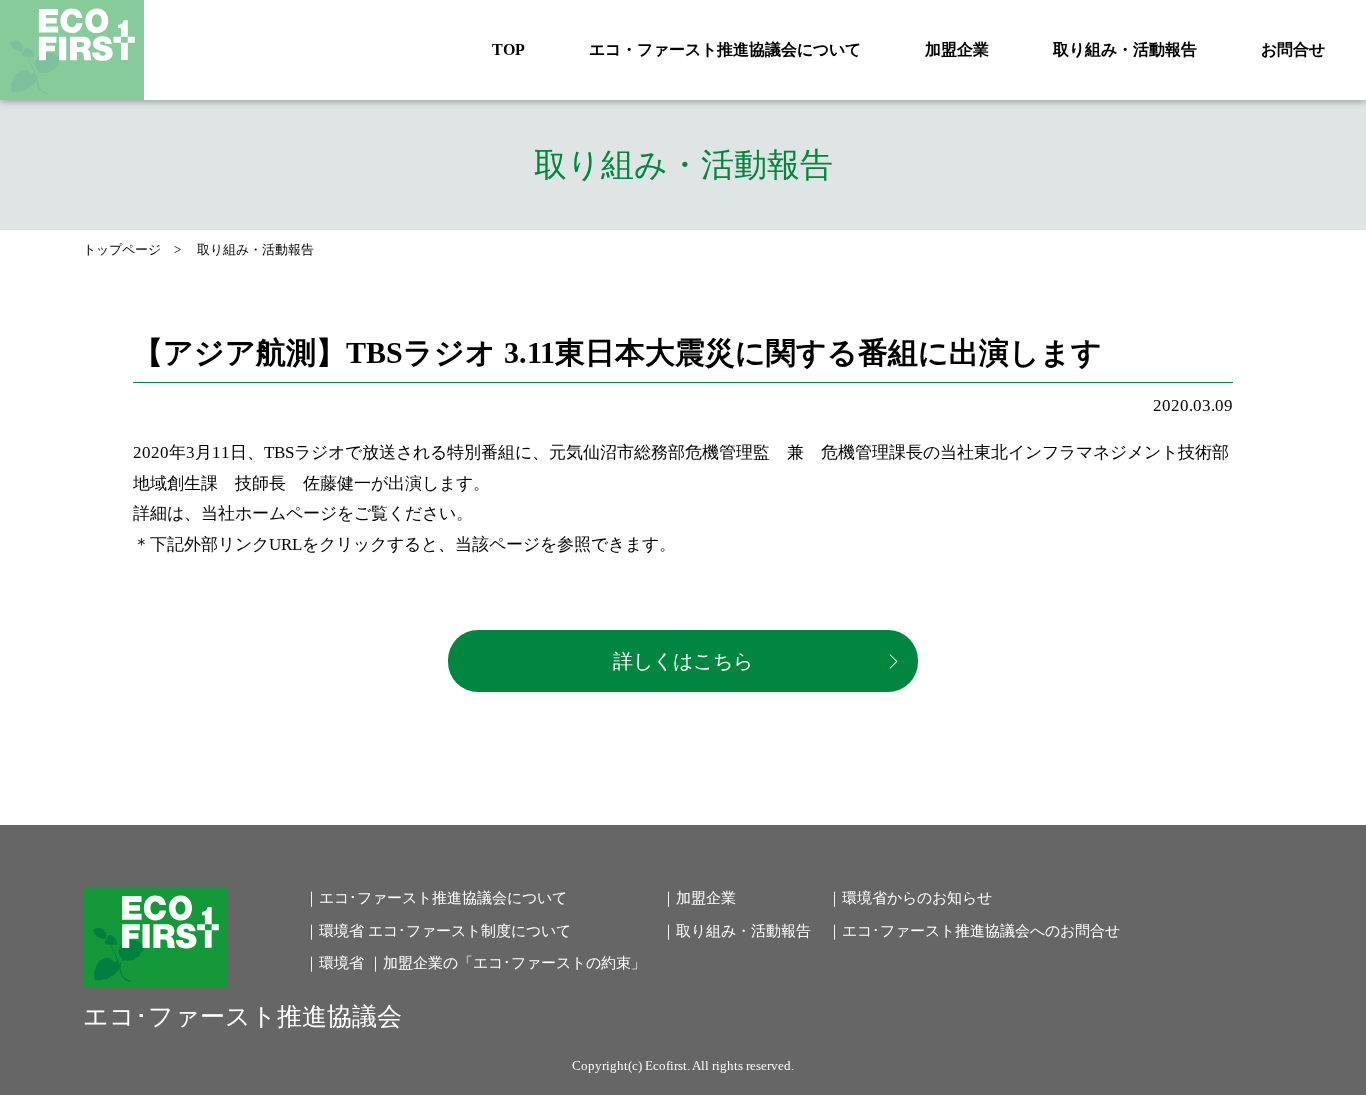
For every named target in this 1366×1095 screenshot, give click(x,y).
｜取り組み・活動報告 (736, 931)
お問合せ (1293, 49)
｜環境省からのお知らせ (909, 898)
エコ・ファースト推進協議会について (725, 49)
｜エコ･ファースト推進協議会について (435, 898)
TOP (508, 49)
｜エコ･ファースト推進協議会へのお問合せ (973, 931)
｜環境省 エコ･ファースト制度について (437, 931)
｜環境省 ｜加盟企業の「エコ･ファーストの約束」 (475, 963)
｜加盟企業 (698, 898)
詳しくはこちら (683, 661)
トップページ (122, 249)
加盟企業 (957, 49)
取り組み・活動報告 (1125, 49)
